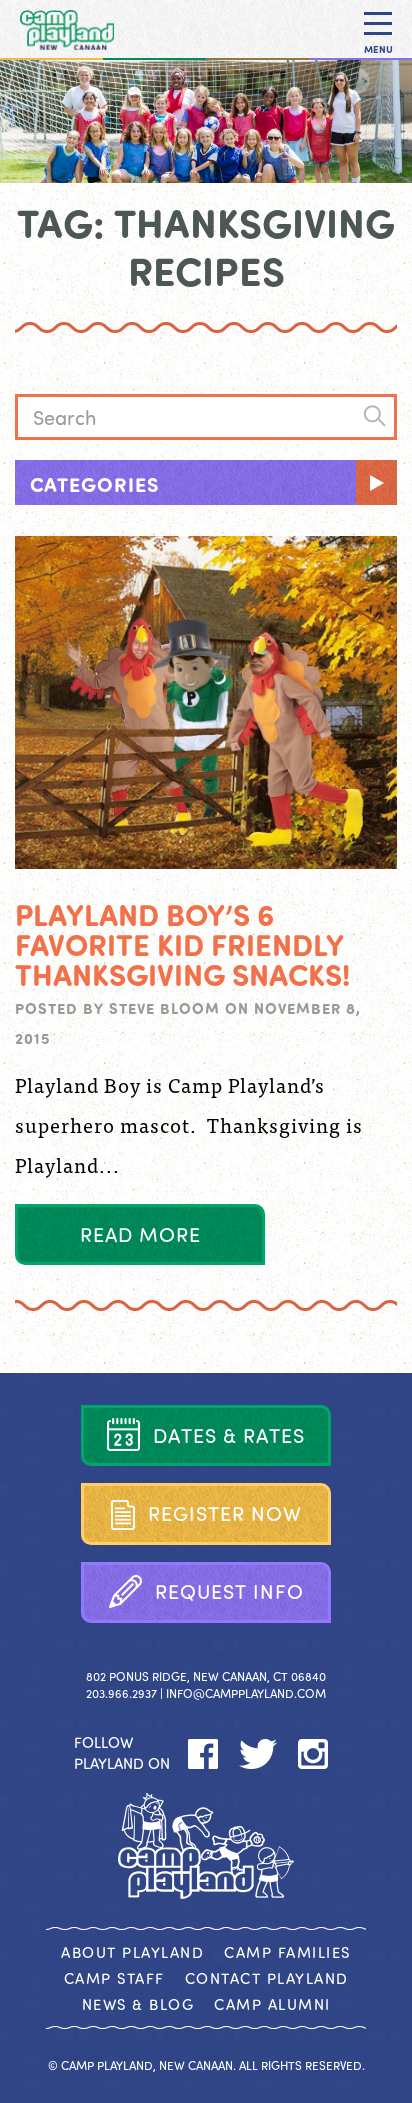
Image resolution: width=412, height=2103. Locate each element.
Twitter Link (258, 1754)
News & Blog (138, 2004)
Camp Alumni (272, 2004)
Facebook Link (203, 1754)
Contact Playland (267, 1978)
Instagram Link (313, 1754)
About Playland (132, 1952)
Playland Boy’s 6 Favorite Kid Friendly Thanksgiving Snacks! (182, 944)
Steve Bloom (164, 1008)
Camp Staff (114, 1978)
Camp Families (287, 1952)
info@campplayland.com (246, 1693)
